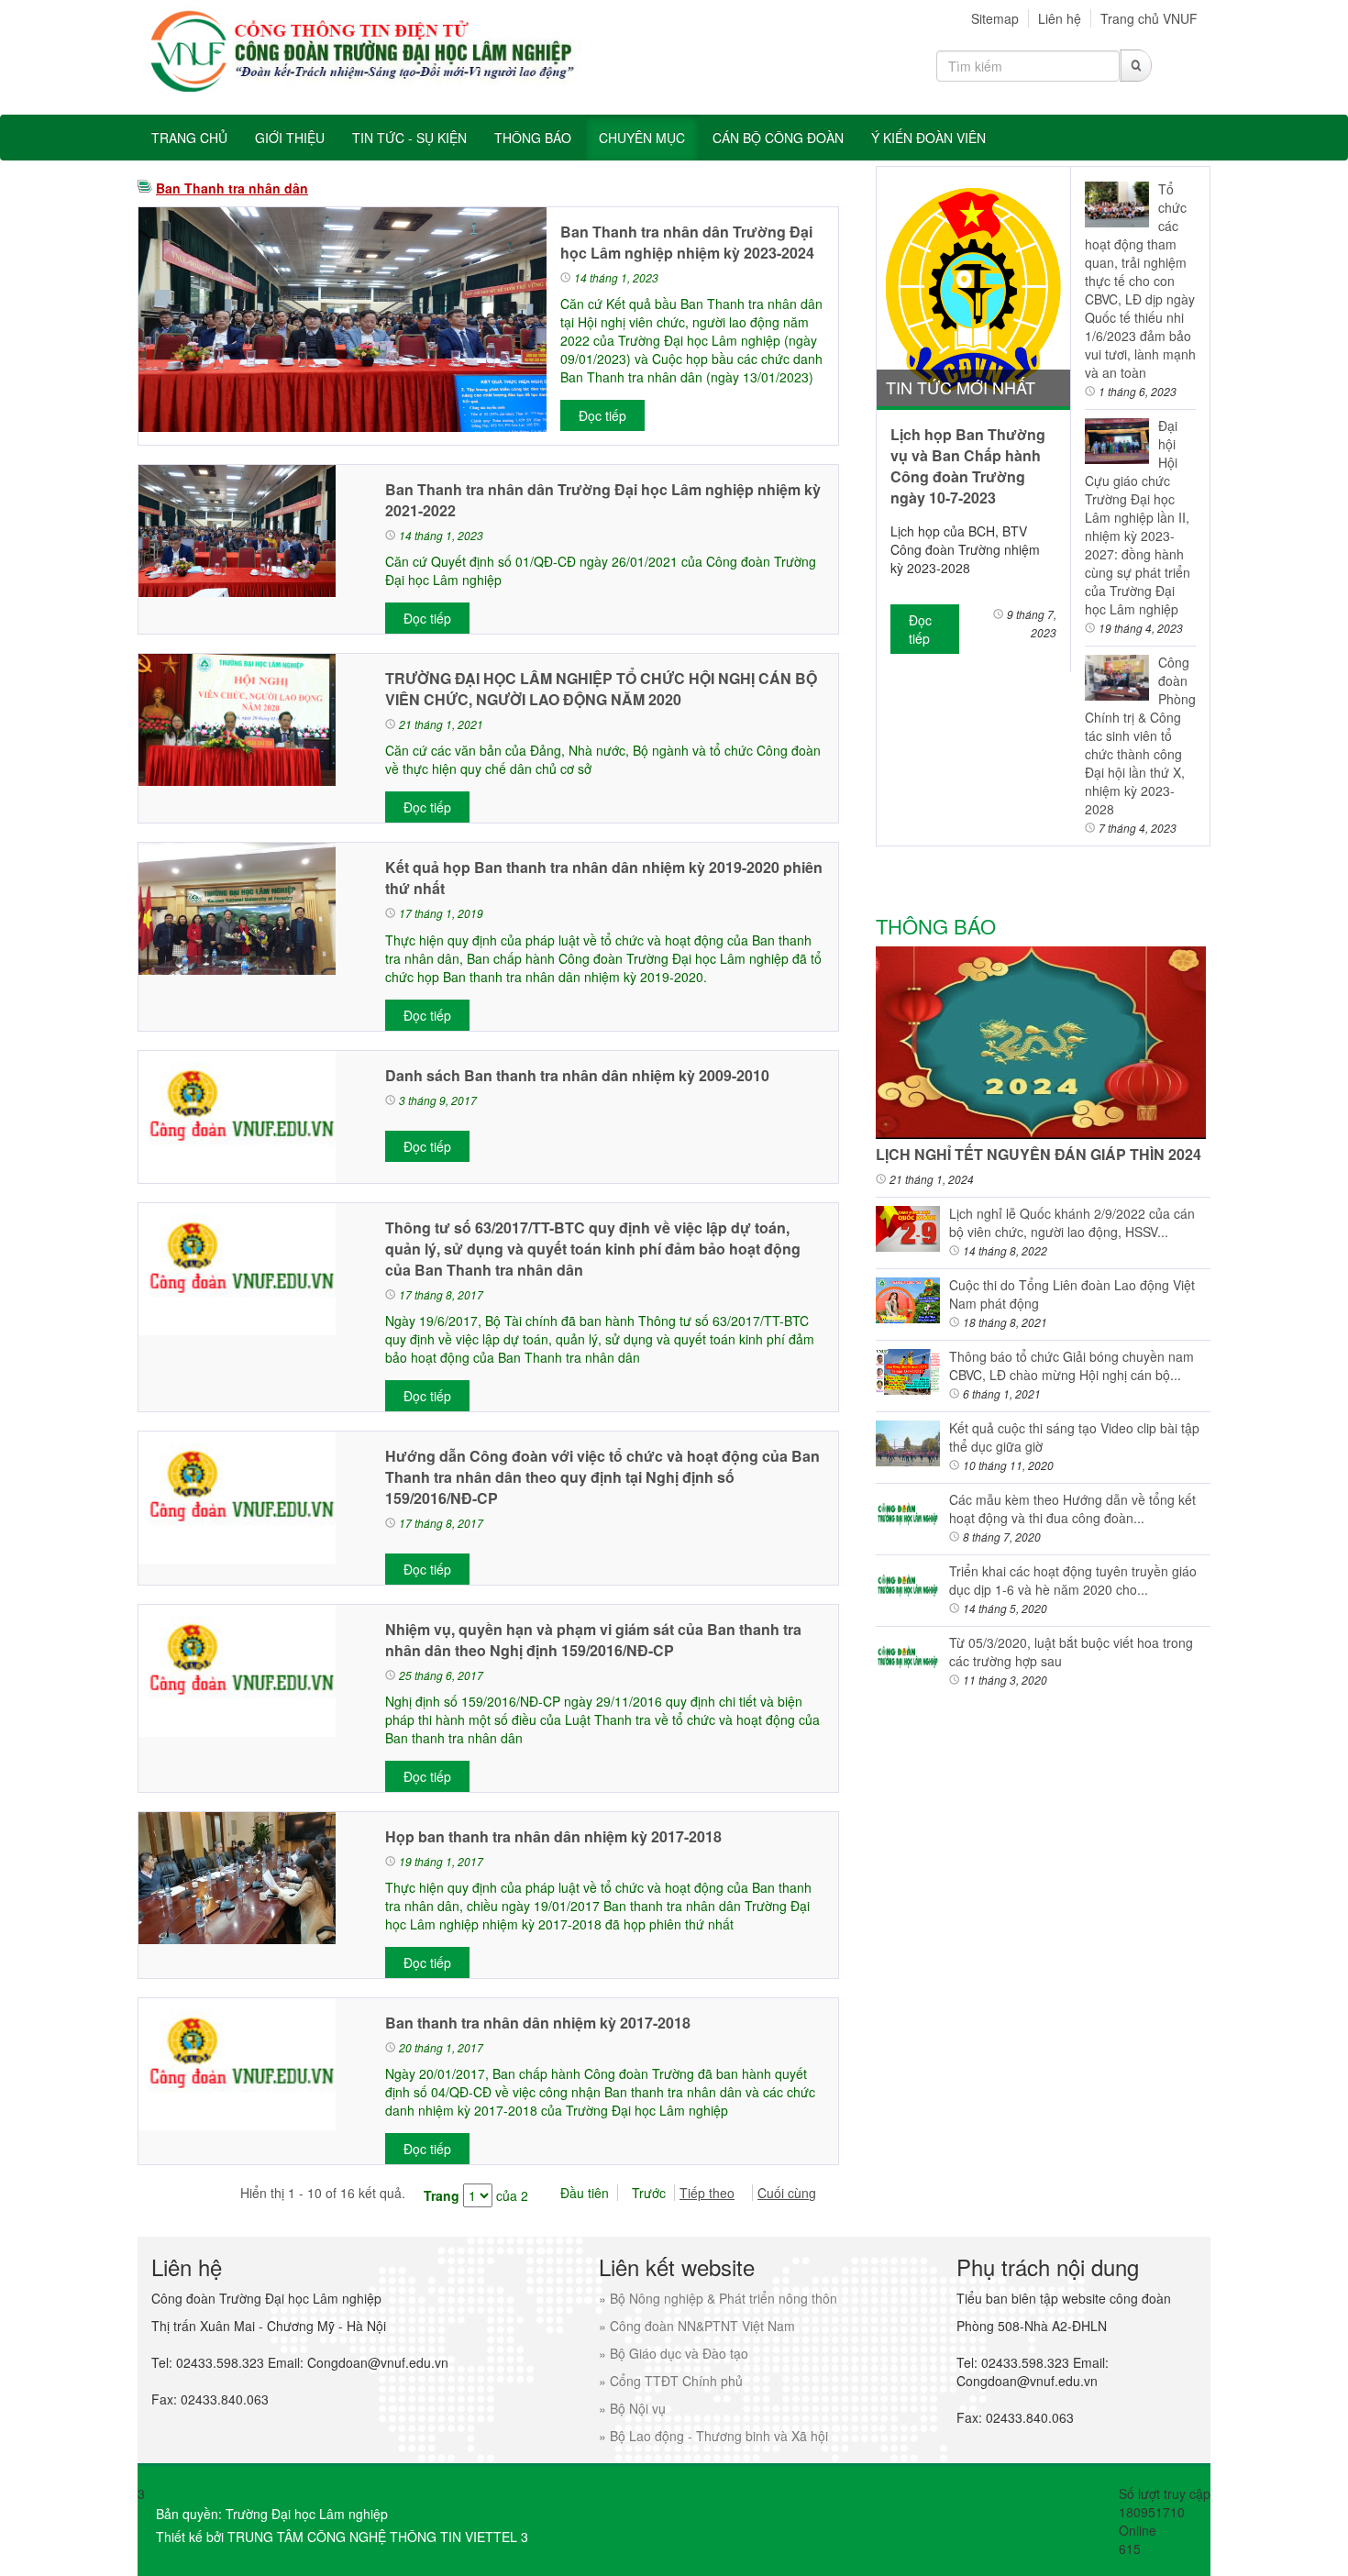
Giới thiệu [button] (290, 138)
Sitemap (995, 18)
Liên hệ (1060, 18)
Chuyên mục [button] (642, 138)
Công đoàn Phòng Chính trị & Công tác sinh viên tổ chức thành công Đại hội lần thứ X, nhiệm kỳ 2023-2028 (1140, 735)
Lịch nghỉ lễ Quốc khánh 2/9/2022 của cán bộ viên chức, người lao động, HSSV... (1072, 1222)
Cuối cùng (787, 2193)
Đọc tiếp (602, 415)
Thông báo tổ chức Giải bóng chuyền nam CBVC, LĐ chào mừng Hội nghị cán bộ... (1072, 1365)
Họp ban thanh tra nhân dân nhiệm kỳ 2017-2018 (553, 1836)
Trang (442, 2195)
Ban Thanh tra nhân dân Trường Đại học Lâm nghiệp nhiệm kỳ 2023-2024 (687, 242)
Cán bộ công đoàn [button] (778, 138)
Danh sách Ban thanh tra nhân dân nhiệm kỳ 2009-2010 (577, 1075)
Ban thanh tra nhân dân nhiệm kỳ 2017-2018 (538, 2023)
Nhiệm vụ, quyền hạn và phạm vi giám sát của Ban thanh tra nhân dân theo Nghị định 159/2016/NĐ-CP (593, 1640)
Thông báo (936, 926)
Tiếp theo (707, 2193)
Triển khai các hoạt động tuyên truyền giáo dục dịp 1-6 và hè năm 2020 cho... (1073, 1580)
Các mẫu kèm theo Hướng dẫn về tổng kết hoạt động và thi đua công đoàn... (1072, 1509)
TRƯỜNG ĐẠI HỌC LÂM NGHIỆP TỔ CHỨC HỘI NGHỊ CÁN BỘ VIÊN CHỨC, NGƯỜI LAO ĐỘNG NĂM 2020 (601, 689)
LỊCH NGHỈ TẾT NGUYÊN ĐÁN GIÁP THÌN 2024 (1039, 1154)
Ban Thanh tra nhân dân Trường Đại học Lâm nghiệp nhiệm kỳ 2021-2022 (603, 500)
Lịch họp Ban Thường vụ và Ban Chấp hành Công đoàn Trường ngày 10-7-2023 (968, 466)
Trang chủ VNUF (1149, 18)
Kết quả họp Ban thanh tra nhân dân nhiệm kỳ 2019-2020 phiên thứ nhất (604, 878)
